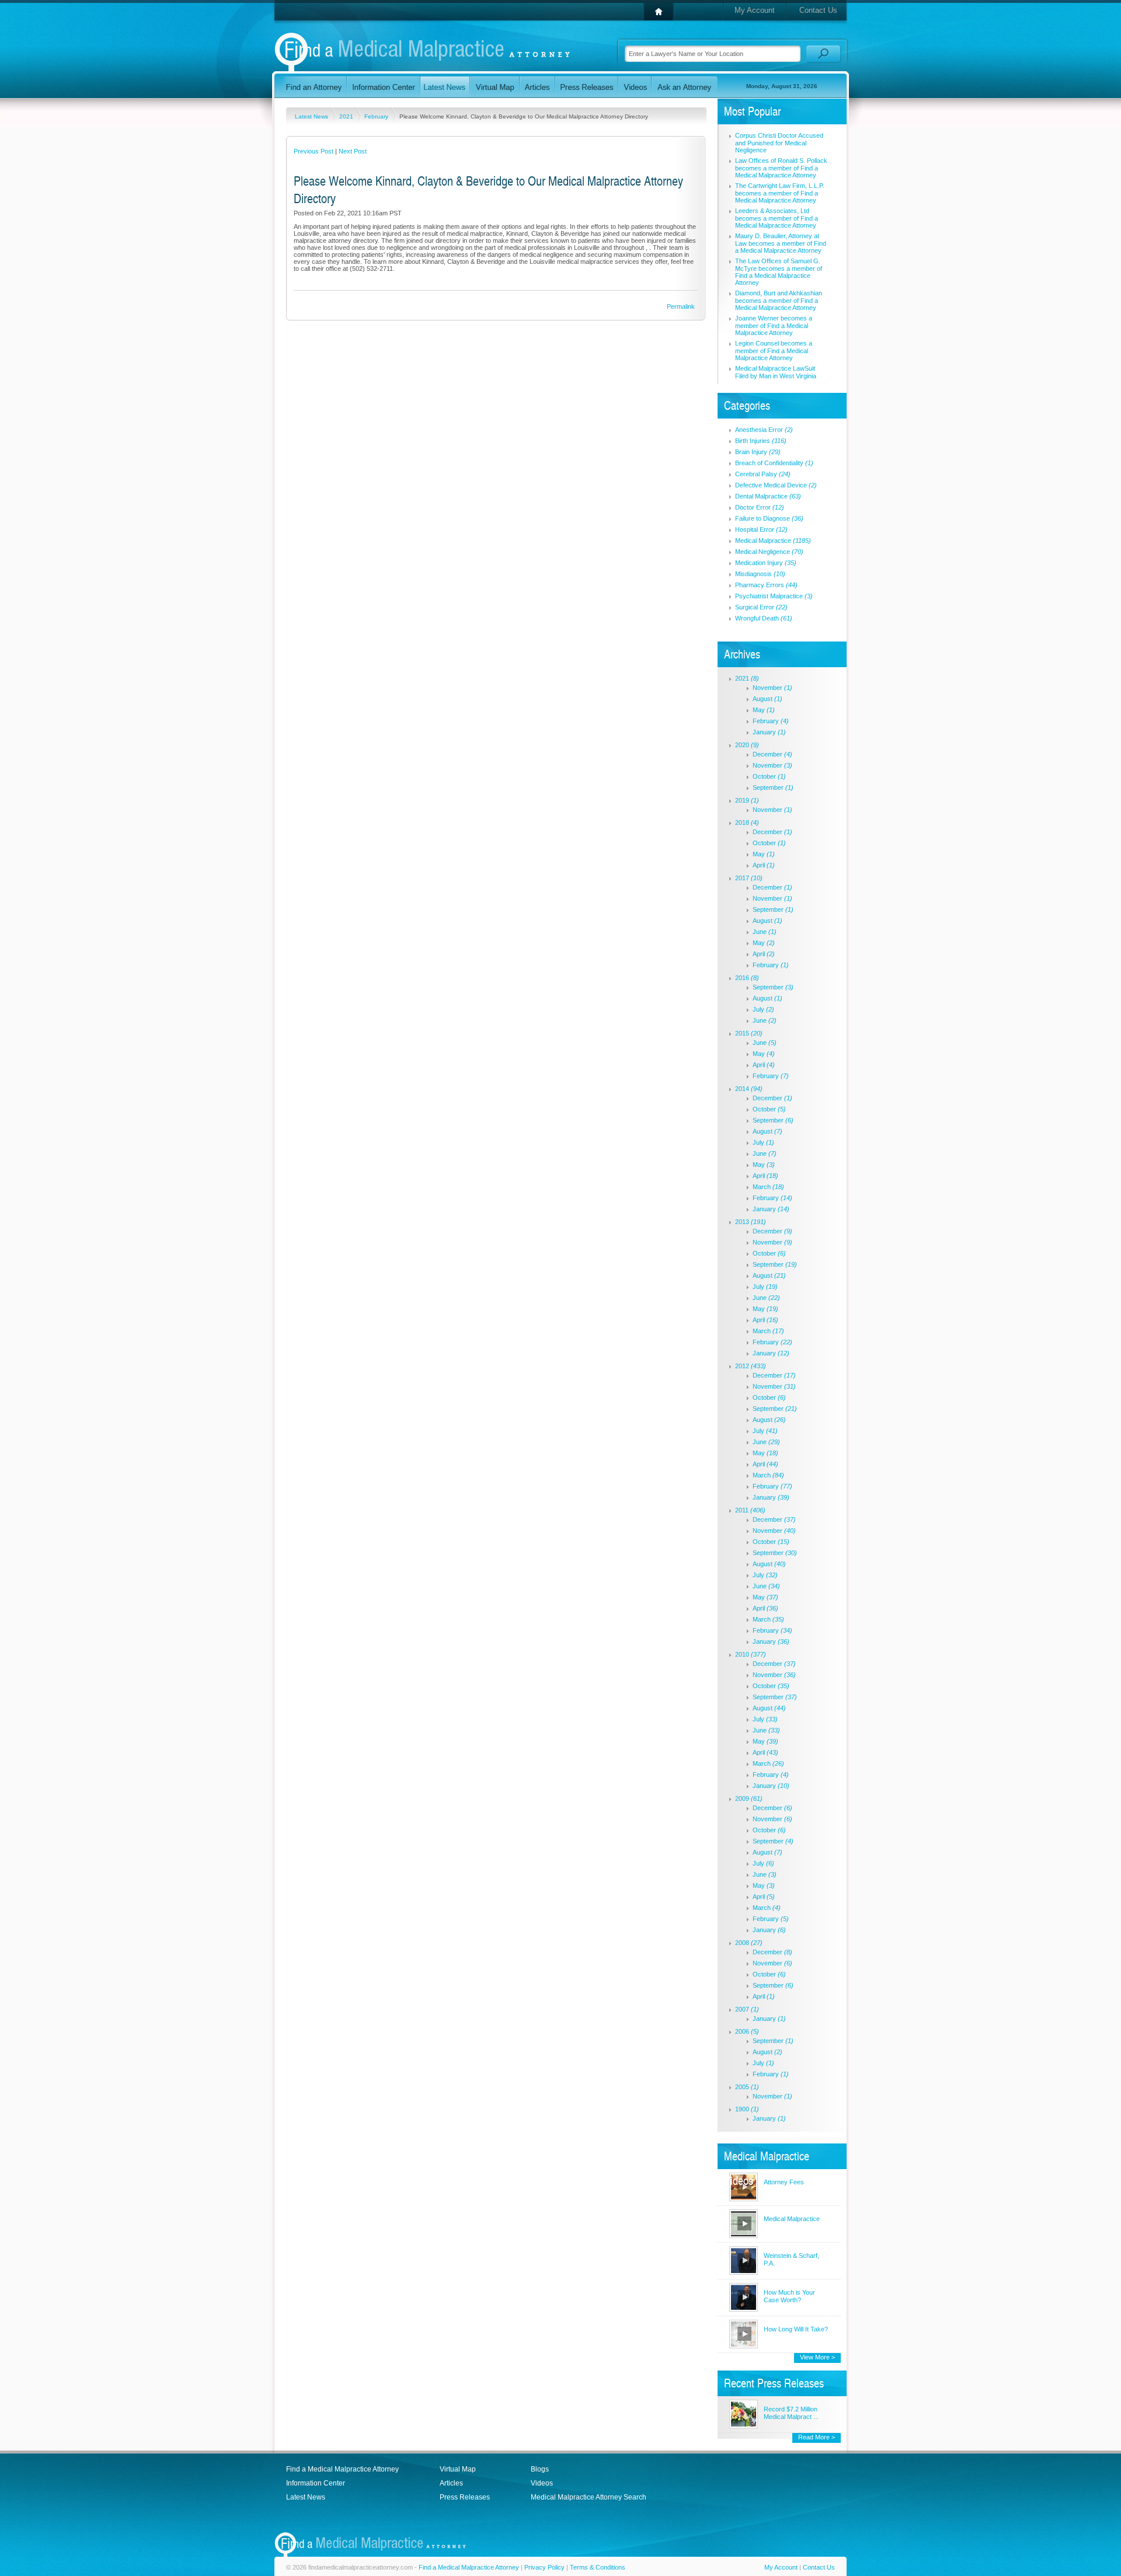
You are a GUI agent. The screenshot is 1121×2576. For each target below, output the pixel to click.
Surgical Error (761, 607)
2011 (750, 1510)
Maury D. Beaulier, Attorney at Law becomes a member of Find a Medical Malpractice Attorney (781, 243)
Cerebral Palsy (763, 474)
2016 (747, 978)
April (764, 865)
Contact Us (818, 10)
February (377, 116)
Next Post (353, 151)
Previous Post (314, 151)
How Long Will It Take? (796, 2329)
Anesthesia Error (764, 430)
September (773, 787)
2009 (749, 1798)
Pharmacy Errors (766, 585)
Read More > (817, 2437)
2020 (747, 745)
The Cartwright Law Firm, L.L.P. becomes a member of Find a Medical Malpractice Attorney (780, 193)
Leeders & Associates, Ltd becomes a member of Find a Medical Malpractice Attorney (777, 218)
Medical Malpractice (773, 541)
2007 (747, 2009)
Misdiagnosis (760, 574)
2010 (751, 1654)
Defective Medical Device (776, 485)
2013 (751, 1222)
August (767, 699)
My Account (755, 10)
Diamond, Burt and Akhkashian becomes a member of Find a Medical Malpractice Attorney (779, 300)
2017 (749, 878)
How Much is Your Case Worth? (789, 2296)
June (765, 932)
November (772, 688)
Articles (451, 2483)
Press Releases (465, 2497)
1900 (747, 2109)
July (763, 1009)
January (769, 732)
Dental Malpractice (768, 496)
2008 (749, 1943)
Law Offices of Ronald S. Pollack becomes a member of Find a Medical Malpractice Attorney (781, 168)
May (764, 710)
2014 (749, 1089)
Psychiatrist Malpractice (774, 596)
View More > (817, 2357)
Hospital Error (761, 529)
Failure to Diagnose (769, 518)
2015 (749, 1033)
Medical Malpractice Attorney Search (589, 2497)
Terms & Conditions (598, 2567)
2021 (347, 116)
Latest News (312, 116)
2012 (751, 1366)
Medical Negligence (769, 552)
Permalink (681, 306)
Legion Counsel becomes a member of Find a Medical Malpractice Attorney (774, 351)
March (768, 1187)
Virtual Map (458, 2469)
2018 (747, 822)
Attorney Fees (784, 2182)
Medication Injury (766, 563)
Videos (542, 2483)
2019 (747, 800)
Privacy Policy (544, 2567)
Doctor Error (760, 507)
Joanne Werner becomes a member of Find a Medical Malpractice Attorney (774, 325)
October (769, 776)
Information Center (316, 2483)
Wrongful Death (764, 618)
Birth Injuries (761, 441)
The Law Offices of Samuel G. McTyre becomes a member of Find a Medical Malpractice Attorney (779, 272)
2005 (747, 2087)
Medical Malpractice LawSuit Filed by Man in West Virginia (776, 372)
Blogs (540, 2469)
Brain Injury (758, 452)
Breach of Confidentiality (774, 463)
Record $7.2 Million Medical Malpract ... (791, 2413)
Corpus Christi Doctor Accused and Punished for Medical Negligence (779, 143)
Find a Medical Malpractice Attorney (342, 2469)
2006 (747, 2031)
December (772, 754)
